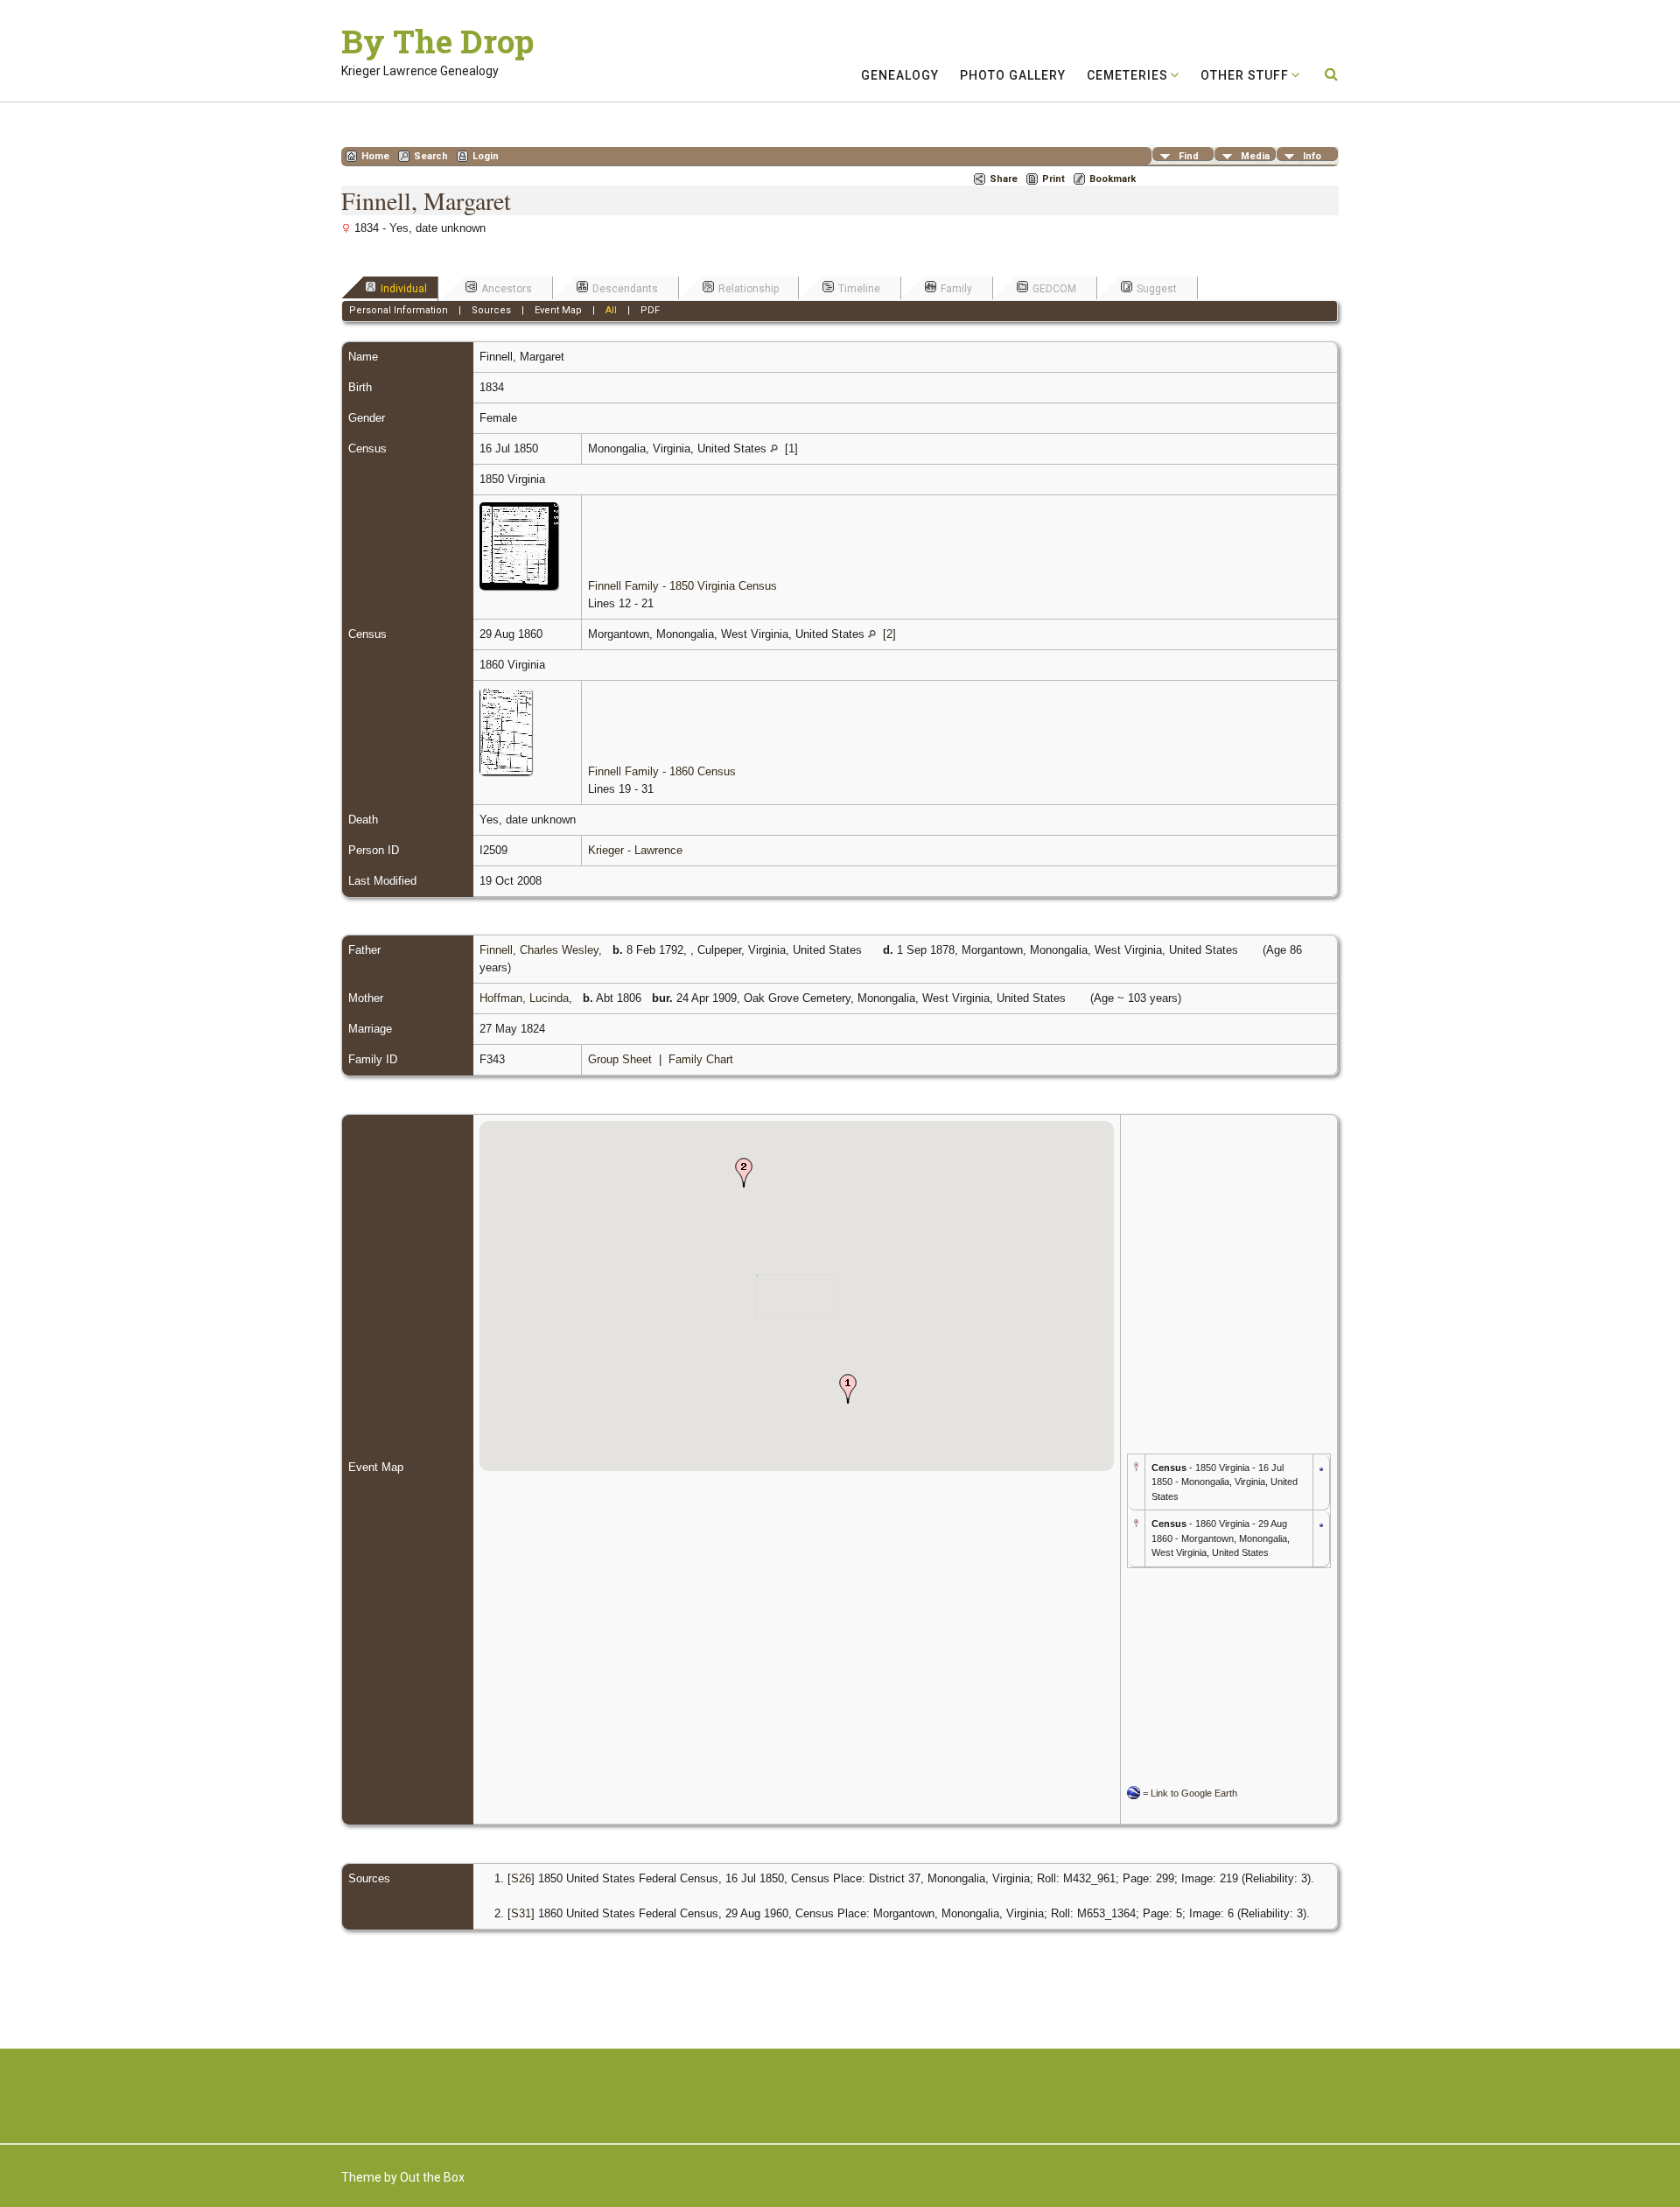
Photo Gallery (1013, 75)
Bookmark (1113, 179)
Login (486, 156)
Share (1004, 179)
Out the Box (432, 2177)
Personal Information (399, 310)
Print (1053, 179)
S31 (521, 1913)
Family (956, 289)
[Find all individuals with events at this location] (774, 448)
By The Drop (437, 41)
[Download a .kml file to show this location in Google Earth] (1321, 1467)
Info (1312, 156)
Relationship (749, 289)
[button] (848, 1389)
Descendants (625, 289)
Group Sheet (620, 1059)
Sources (491, 310)
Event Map (558, 310)
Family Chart (701, 1059)
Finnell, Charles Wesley (539, 950)
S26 (521, 1878)
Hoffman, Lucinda (524, 998)
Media (1255, 156)
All (611, 310)
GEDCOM (1054, 289)
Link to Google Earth (1194, 1793)
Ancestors (507, 289)
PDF (650, 310)
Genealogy (900, 75)
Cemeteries (1127, 75)
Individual (404, 289)
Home (375, 156)
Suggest (1157, 289)
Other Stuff (1245, 75)
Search (431, 156)
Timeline (859, 289)
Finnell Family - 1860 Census (662, 771)
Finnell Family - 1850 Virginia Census (682, 586)
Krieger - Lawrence (635, 850)
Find (1189, 156)
